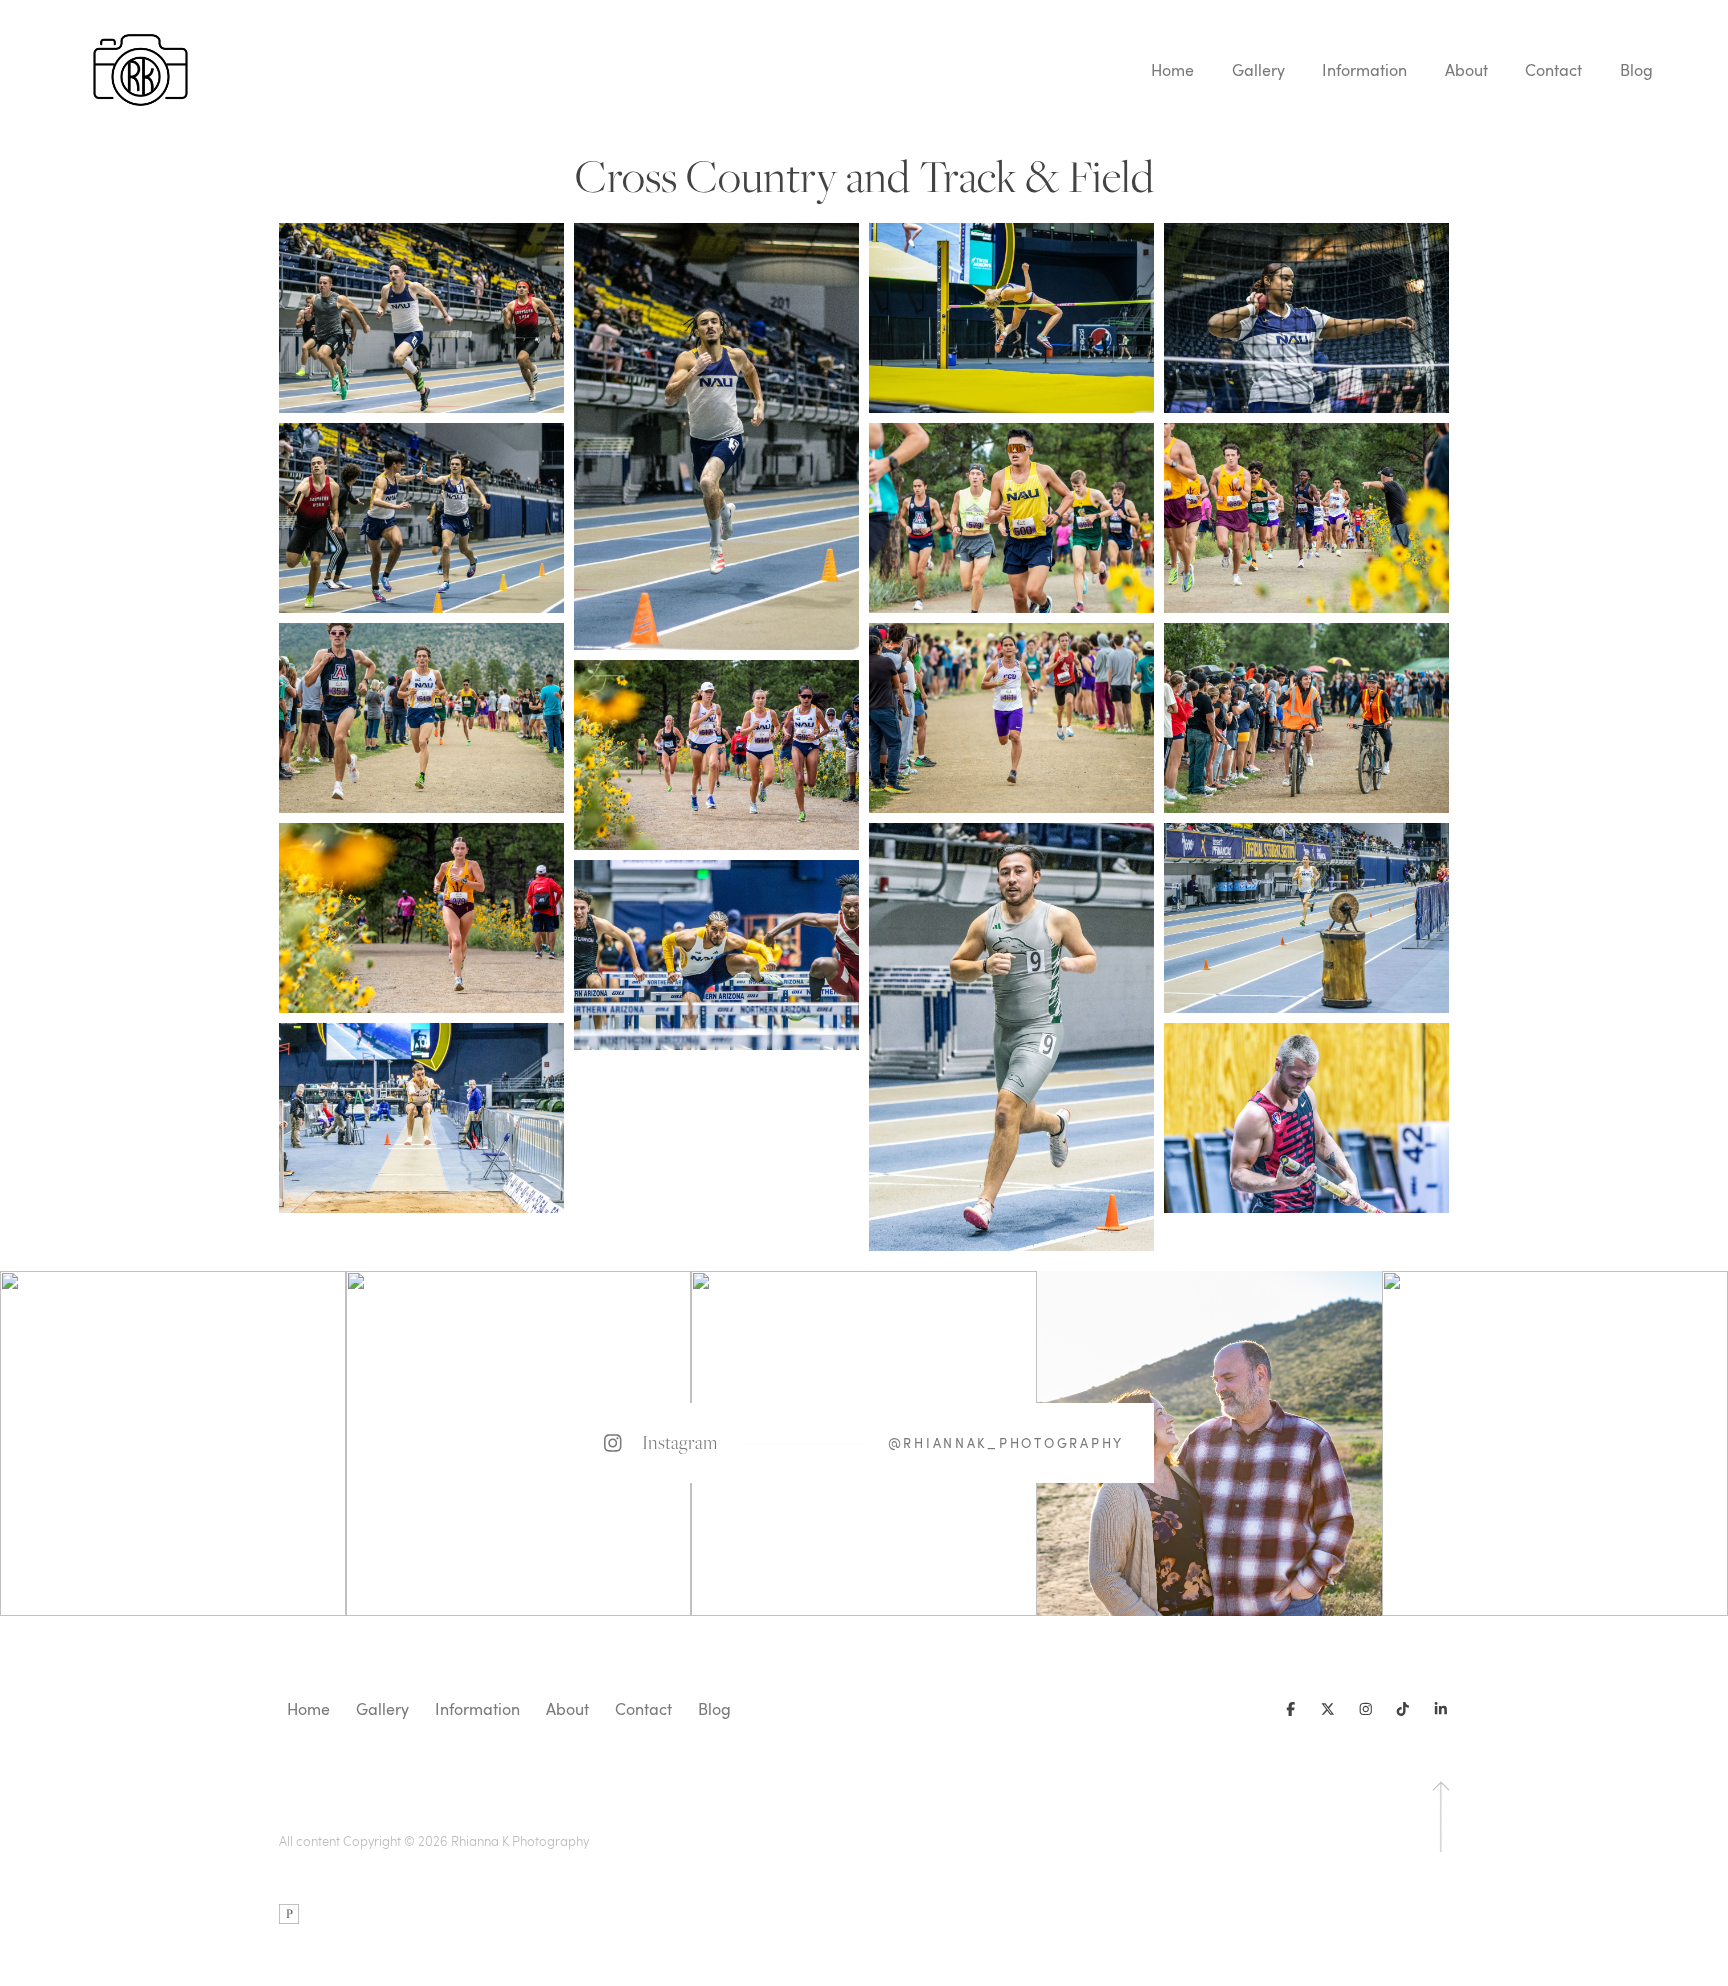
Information (1364, 70)
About (1466, 70)
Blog (1636, 70)
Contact (1553, 70)
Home (1172, 70)
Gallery (1258, 70)
